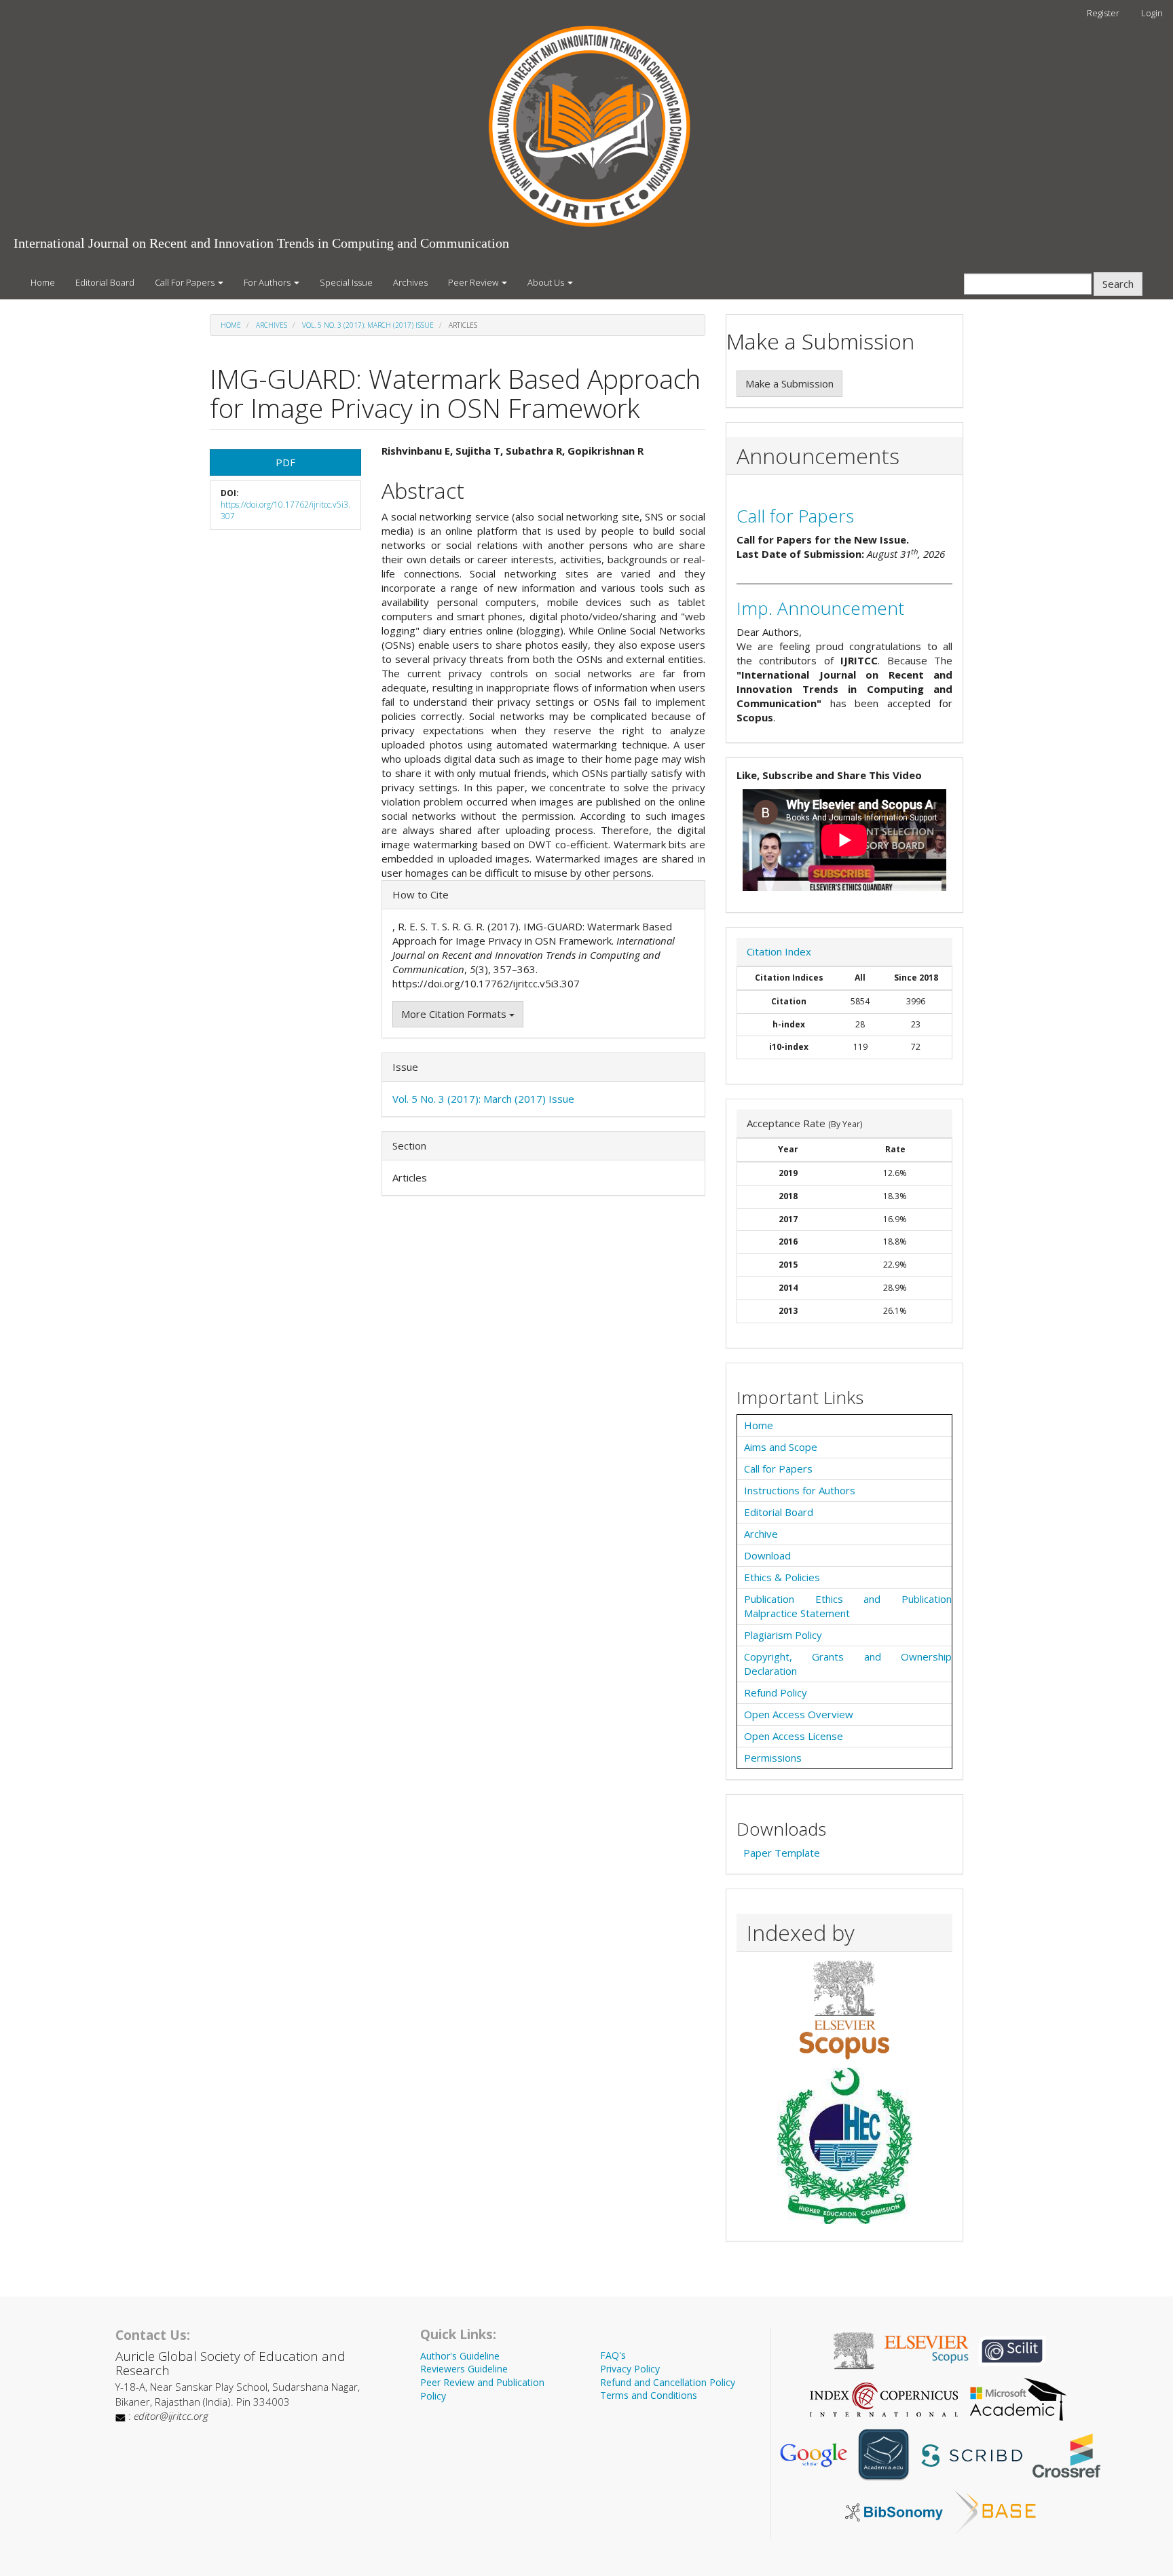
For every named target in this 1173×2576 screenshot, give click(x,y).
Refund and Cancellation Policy (668, 2382)
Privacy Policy (630, 2369)
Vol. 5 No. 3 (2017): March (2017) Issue (368, 325)
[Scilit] (1012, 2349)
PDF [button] (285, 462)
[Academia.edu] (884, 2454)
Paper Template (782, 1853)
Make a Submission (789, 383)
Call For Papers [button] (186, 282)
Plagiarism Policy (783, 1635)
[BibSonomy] (894, 2511)
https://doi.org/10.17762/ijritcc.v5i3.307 (285, 510)
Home (43, 282)
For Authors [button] (268, 282)
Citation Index (779, 951)
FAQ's (613, 2355)
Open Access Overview (799, 1714)
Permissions (773, 1758)
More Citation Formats (455, 1014)
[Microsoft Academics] (1018, 2398)
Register (1103, 13)
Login (1152, 13)
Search (1118, 284)
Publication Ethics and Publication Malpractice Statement (848, 1606)
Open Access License (794, 1736)
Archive (761, 1534)
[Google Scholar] (813, 2454)
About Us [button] (547, 282)
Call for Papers (795, 516)
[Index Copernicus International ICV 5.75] (884, 2398)
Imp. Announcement (820, 608)
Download (767, 1555)
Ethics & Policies (782, 1577)
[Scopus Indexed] (844, 2009)
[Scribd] (970, 2454)
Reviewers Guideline (464, 2369)
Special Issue (346, 282)
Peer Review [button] (474, 282)
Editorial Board (105, 282)
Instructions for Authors (800, 1490)
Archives (410, 282)
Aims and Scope (781, 1447)
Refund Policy (776, 1692)
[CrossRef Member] (1066, 2454)
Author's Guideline (460, 2356)
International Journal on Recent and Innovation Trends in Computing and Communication (261, 243)
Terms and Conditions (649, 2395)
